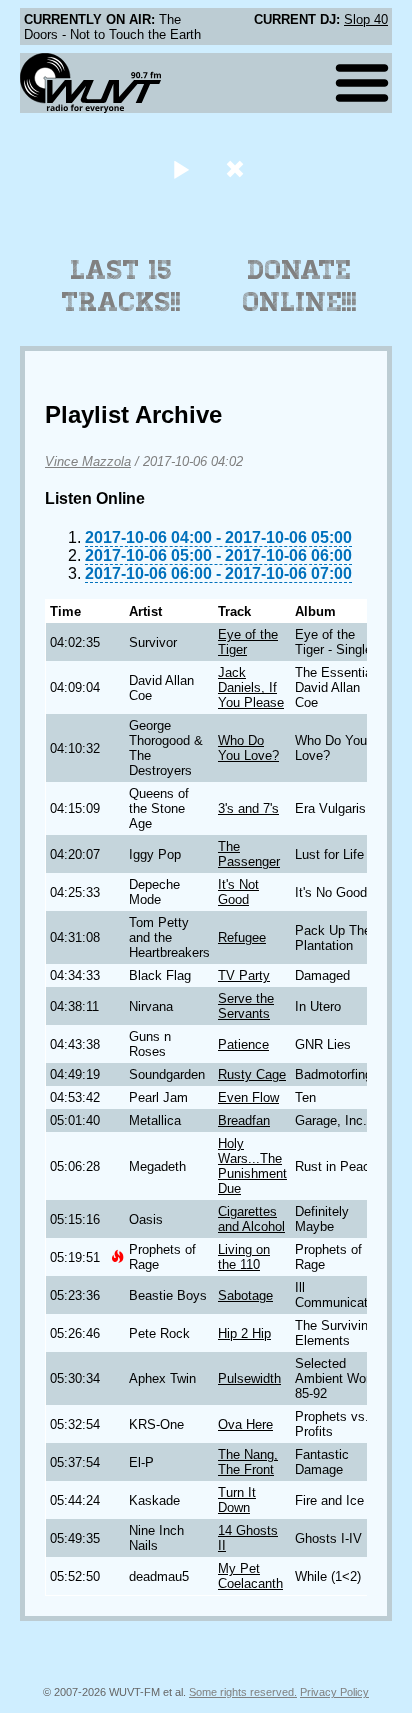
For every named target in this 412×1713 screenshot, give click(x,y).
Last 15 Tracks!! (121, 286)
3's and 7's (248, 808)
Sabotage (245, 1295)
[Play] (180, 168)
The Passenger (249, 854)
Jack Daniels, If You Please (251, 687)
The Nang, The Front (248, 1462)
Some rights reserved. (243, 1692)
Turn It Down (237, 1500)
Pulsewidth (249, 1378)
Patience (243, 1044)
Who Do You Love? (248, 748)
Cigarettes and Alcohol (251, 1219)
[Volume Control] (237, 168)
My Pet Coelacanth (250, 1576)
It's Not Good (238, 892)
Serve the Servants (246, 1006)
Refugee (242, 937)
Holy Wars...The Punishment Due (252, 1166)
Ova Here (245, 1424)
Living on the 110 (244, 1257)
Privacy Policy (334, 1692)
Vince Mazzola (88, 461)
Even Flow (248, 1097)
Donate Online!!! (300, 286)
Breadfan (244, 1120)
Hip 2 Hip (244, 1333)
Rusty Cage (252, 1074)
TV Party (244, 975)
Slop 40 (366, 19)
